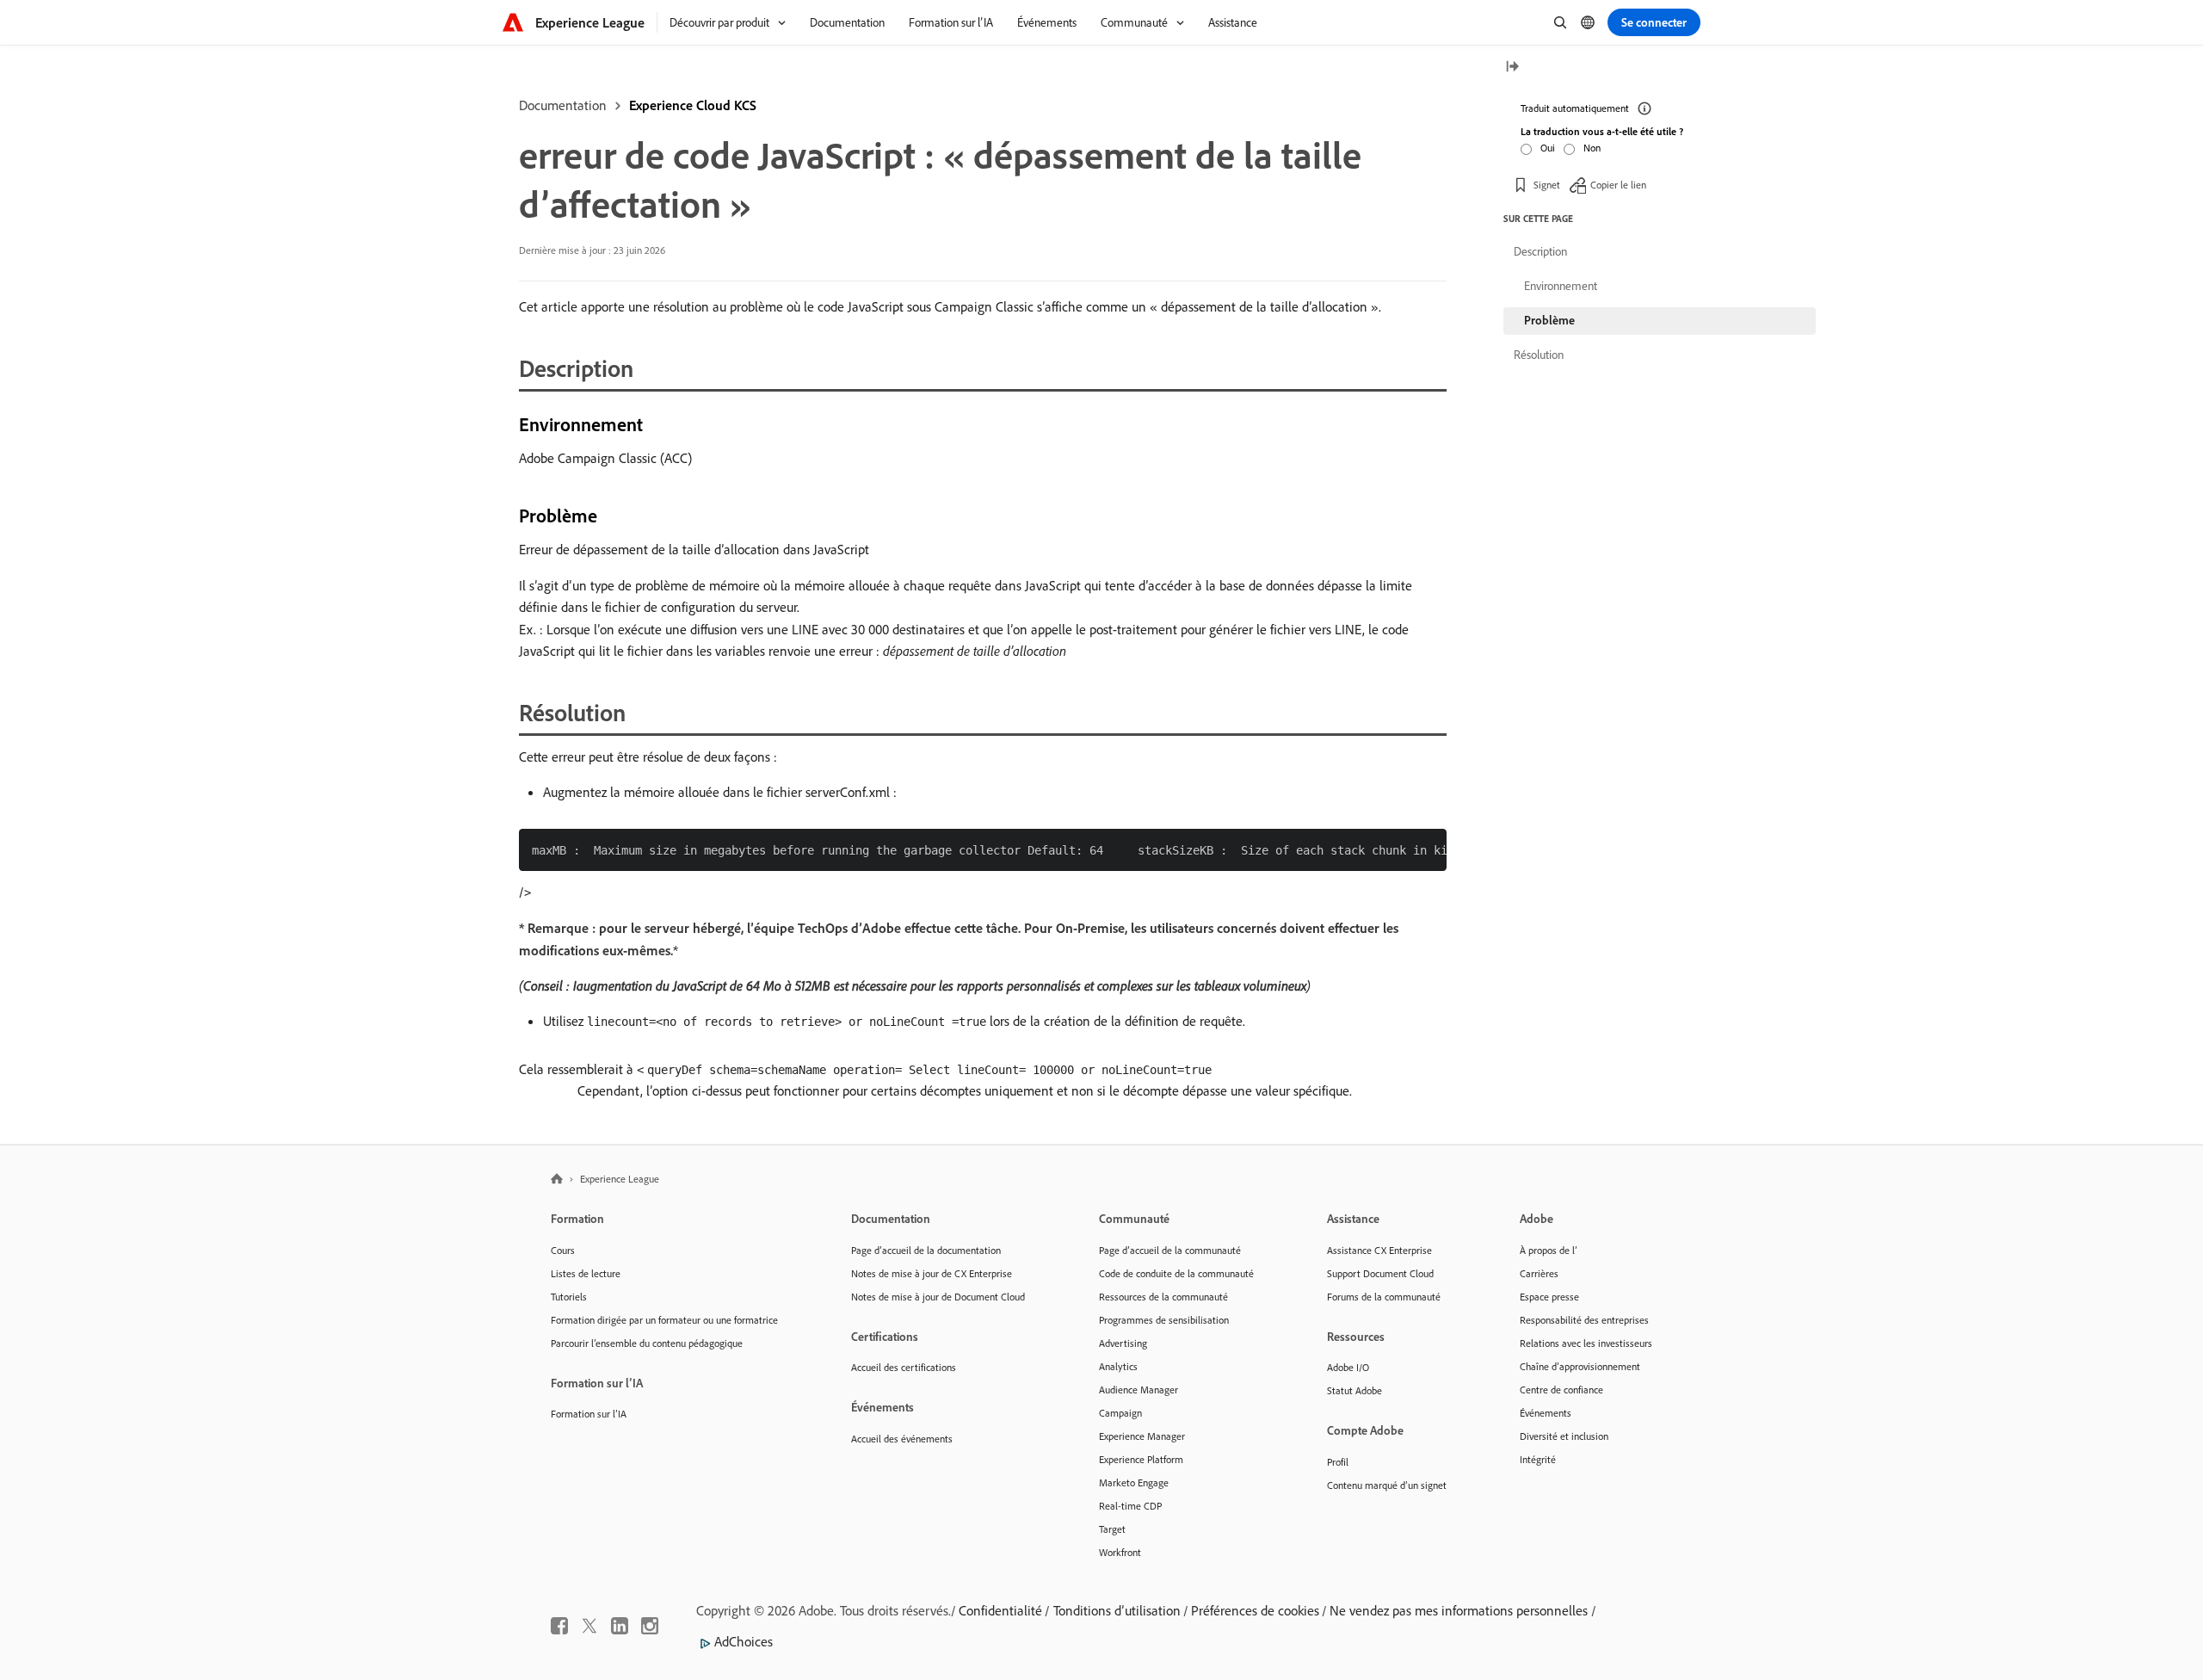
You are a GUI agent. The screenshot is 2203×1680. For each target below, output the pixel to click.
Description (1540, 251)
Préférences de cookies (1255, 1610)
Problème (1549, 320)
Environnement (1561, 286)
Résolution (1539, 355)
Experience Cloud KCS (693, 105)
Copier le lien (1618, 185)
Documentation (563, 105)
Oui (1548, 148)
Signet (1547, 185)
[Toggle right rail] (1512, 68)
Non (1592, 148)
